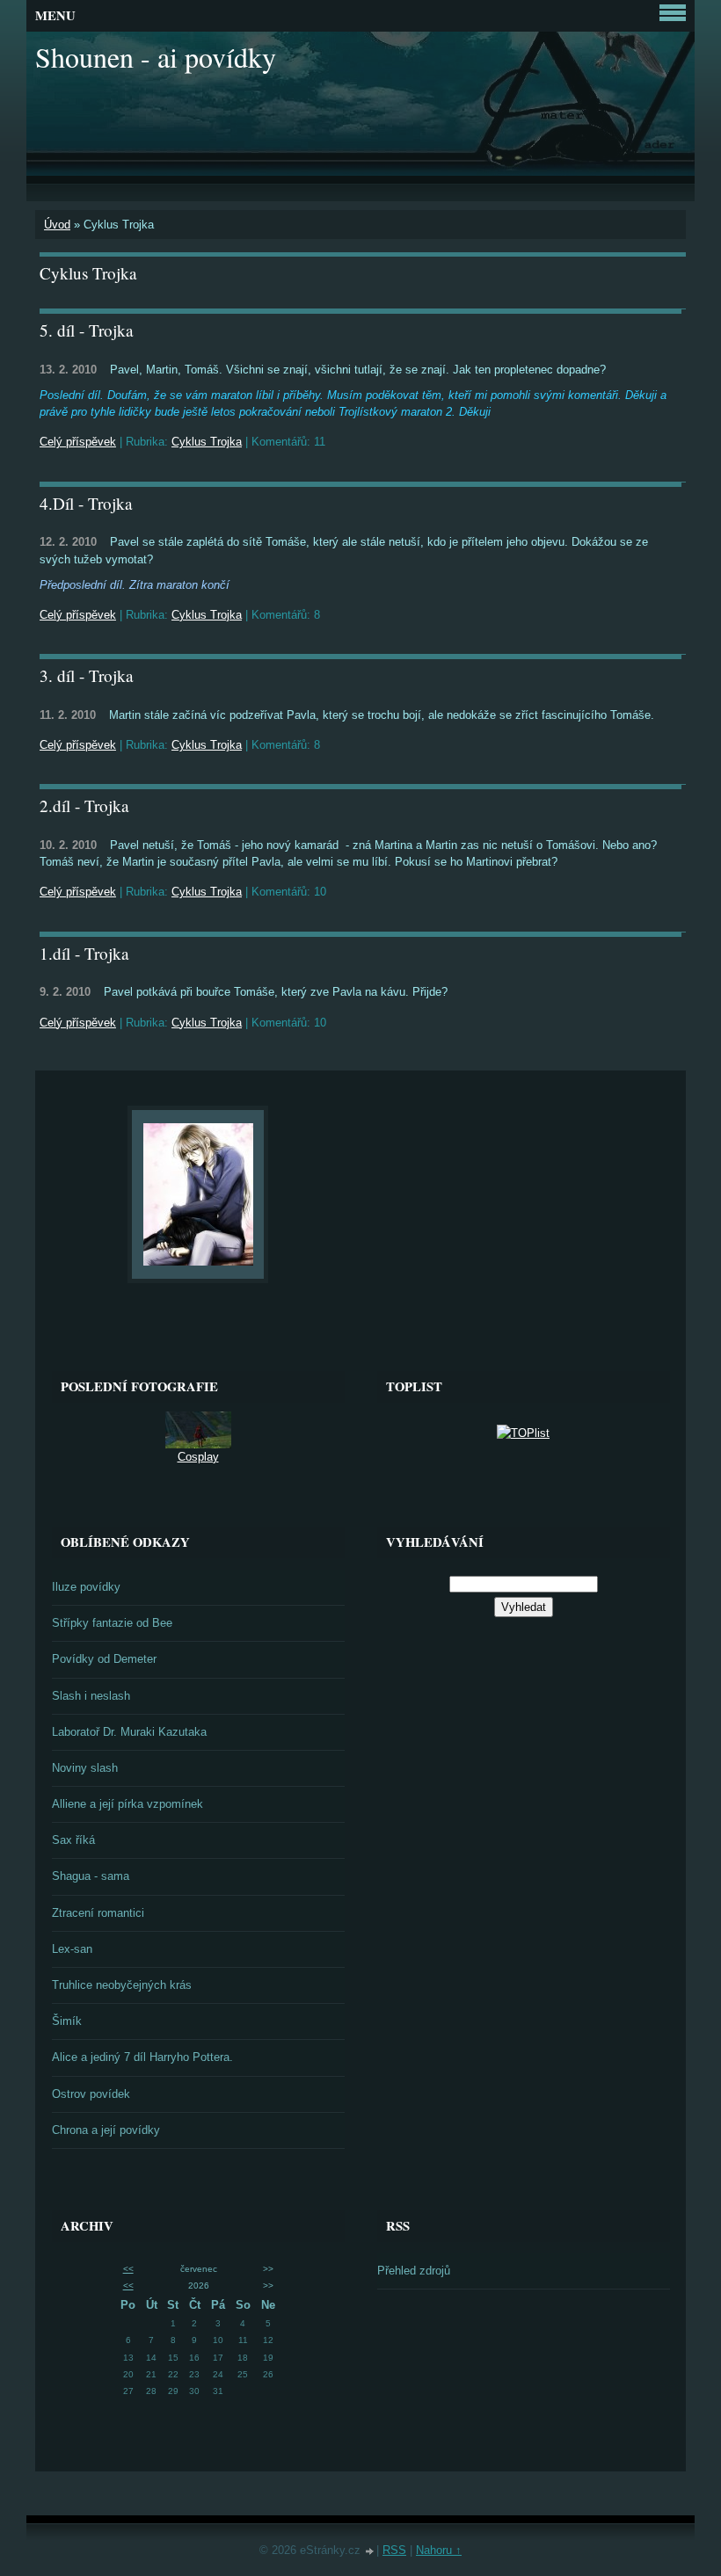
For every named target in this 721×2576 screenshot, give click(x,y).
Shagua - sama (91, 1876)
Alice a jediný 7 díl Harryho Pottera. (142, 2057)
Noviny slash (85, 1768)
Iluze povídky (86, 1587)
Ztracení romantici (98, 1913)
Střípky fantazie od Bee (112, 1623)
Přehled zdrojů (414, 2271)
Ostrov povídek (91, 2094)
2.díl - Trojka (84, 805)
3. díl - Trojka (87, 675)
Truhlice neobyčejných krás (122, 1985)
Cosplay (198, 1457)
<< (128, 2269)
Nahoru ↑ (439, 2550)
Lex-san (72, 1949)
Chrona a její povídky (106, 2130)
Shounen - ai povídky (156, 57)
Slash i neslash (91, 1696)
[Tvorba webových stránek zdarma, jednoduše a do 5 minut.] (370, 2552)
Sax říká (73, 1840)
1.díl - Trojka (84, 953)
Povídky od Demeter (104, 1659)
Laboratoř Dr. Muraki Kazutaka (129, 1732)
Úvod (57, 225)
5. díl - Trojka (87, 330)
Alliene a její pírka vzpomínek (127, 1804)
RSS (394, 2550)
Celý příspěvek (78, 442)
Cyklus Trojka (207, 442)
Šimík (67, 2021)
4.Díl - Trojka (86, 503)
